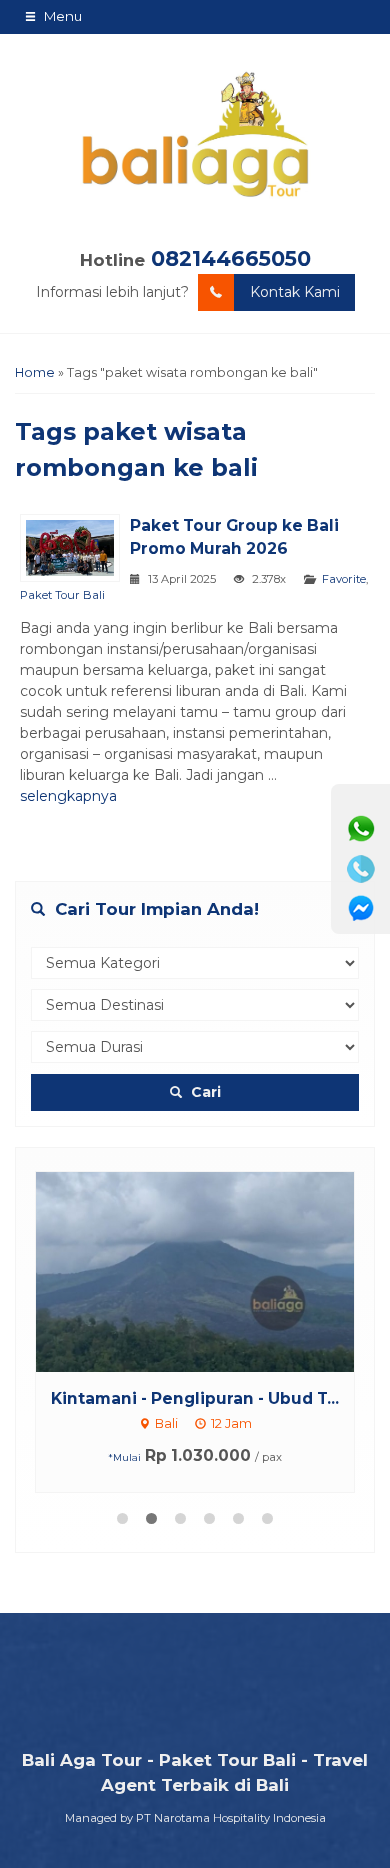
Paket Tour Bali (62, 595)
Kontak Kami (295, 292)
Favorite (344, 579)
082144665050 (231, 258)
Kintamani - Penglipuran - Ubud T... (195, 1398)
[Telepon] (361, 869)
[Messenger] (361, 909)
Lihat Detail (214, 1271)
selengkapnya (68, 796)
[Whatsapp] (361, 829)
